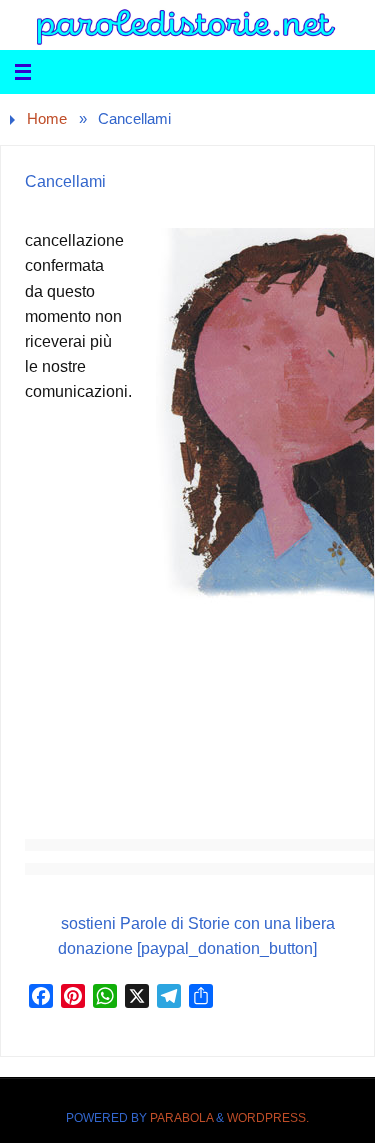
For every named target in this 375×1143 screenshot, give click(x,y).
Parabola (181, 1118)
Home (47, 119)
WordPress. (268, 1118)
